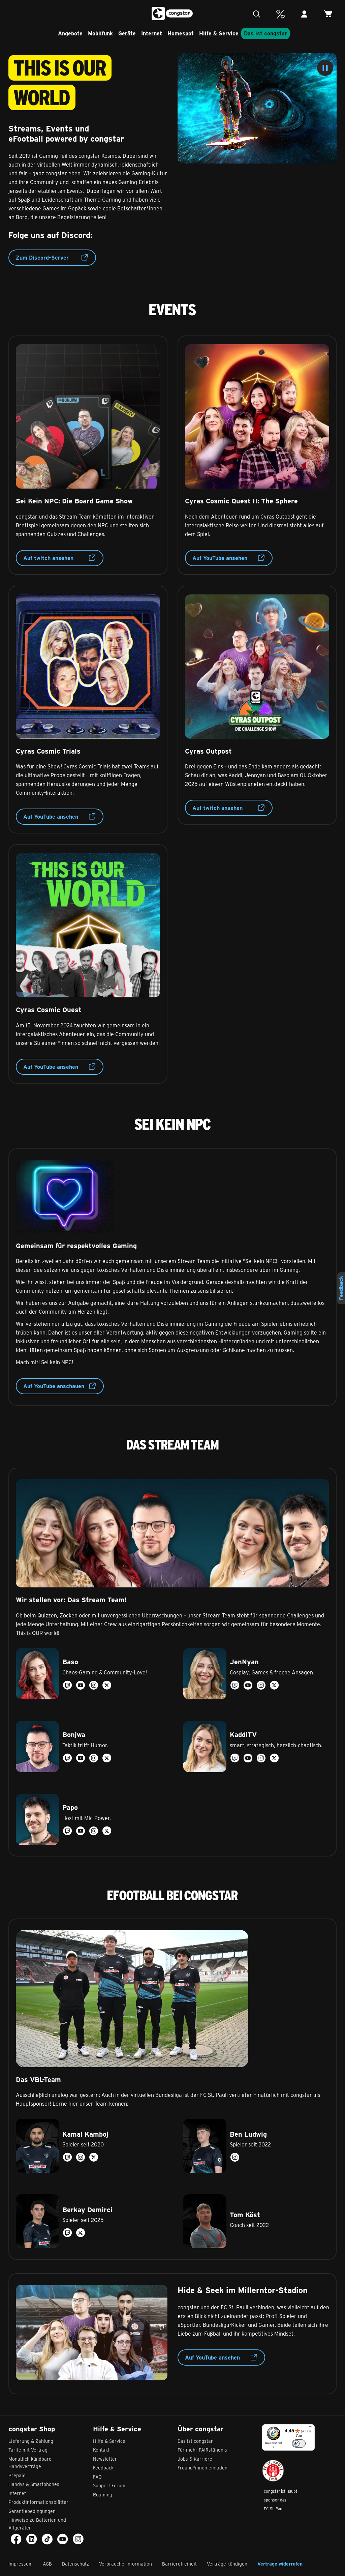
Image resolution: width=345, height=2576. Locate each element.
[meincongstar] (306, 18)
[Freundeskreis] (282, 18)
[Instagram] (78, 2539)
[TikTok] (47, 2539)
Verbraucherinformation (126, 2564)
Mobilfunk (100, 33)
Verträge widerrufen (280, 2564)
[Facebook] (16, 2539)
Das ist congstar (265, 33)
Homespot (181, 33)
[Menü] (15, 15)
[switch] (299, 2443)
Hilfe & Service (219, 33)
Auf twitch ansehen (48, 558)
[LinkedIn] (32, 2539)
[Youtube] (63, 2539)
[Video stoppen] (325, 68)
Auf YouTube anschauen (54, 1386)
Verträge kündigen (227, 2564)
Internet (152, 33)
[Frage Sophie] (258, 18)
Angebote (70, 33)
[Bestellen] (330, 18)
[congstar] (173, 13)
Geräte (127, 33)
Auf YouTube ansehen (220, 558)
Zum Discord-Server (42, 257)
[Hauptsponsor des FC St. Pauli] (273, 2471)
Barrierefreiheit (179, 2564)
